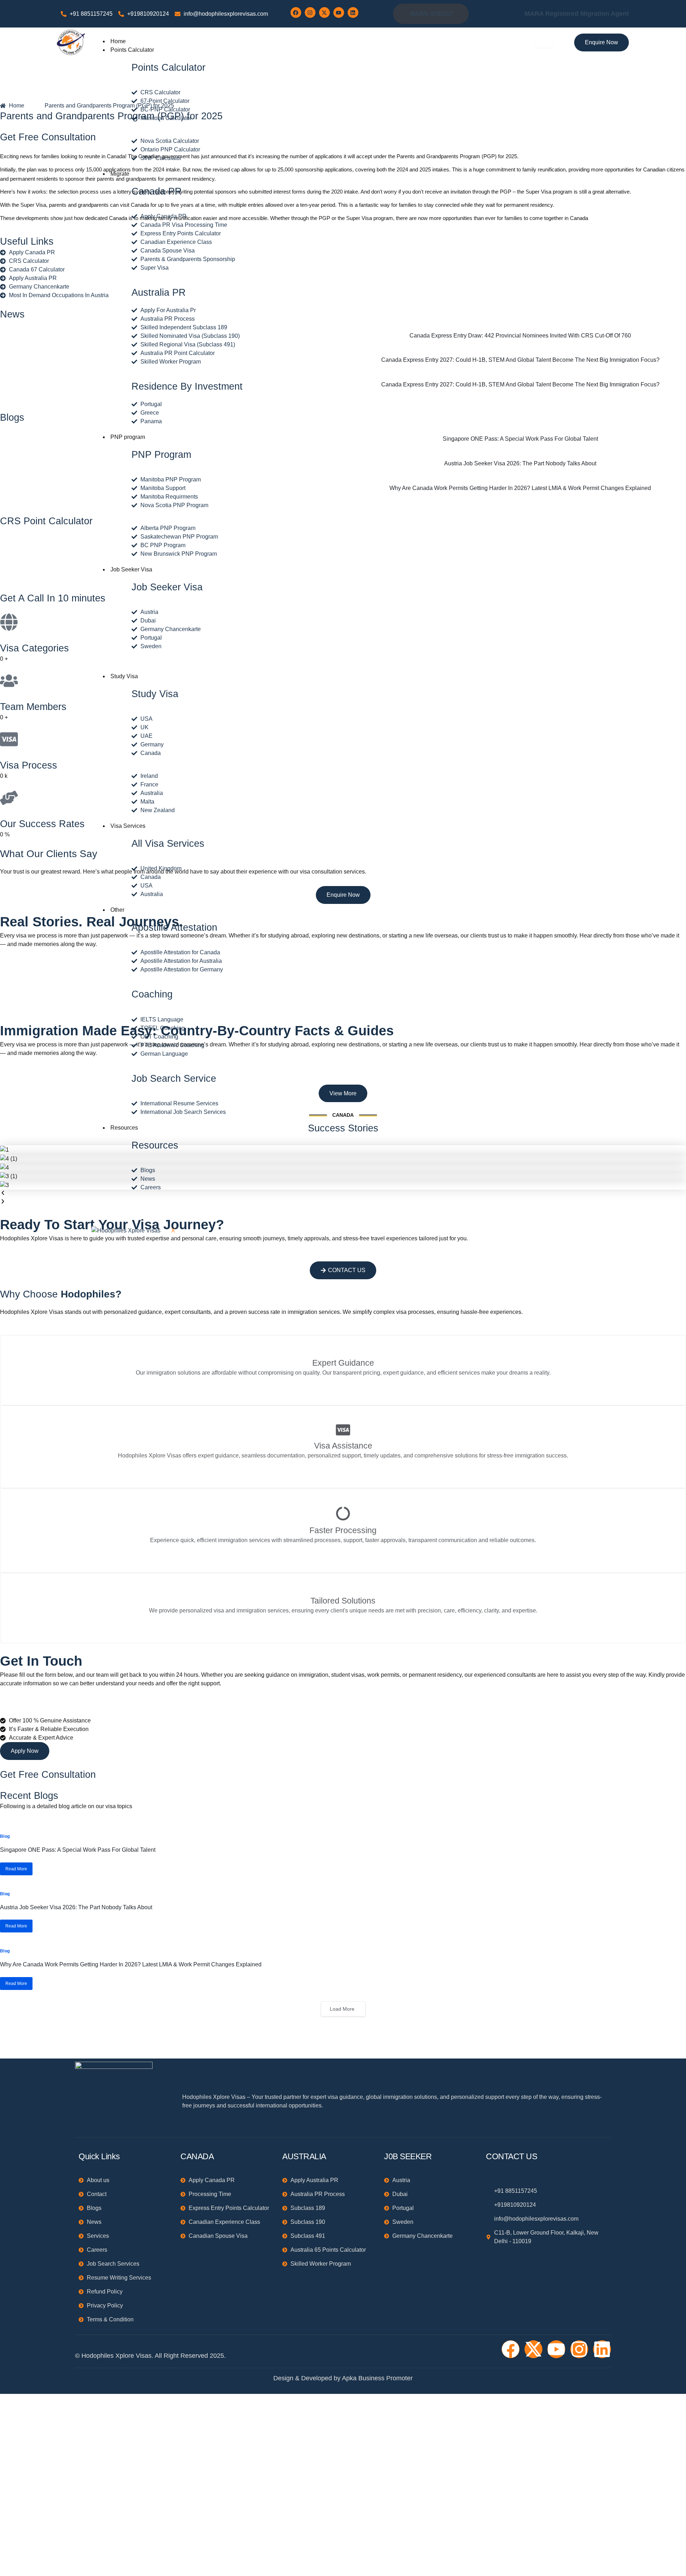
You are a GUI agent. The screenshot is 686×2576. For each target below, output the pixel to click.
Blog (5, 1836)
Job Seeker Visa (131, 569)
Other (117, 910)
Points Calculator (132, 50)
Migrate (120, 174)
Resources (124, 1128)
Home (118, 41)
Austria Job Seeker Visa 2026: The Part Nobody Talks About (76, 1907)
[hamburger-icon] (544, 42)
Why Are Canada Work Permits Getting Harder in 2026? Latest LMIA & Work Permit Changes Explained (131, 1964)
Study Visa (124, 676)
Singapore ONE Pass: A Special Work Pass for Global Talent (78, 1850)
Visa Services (128, 826)
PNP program (128, 437)
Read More (16, 1869)
